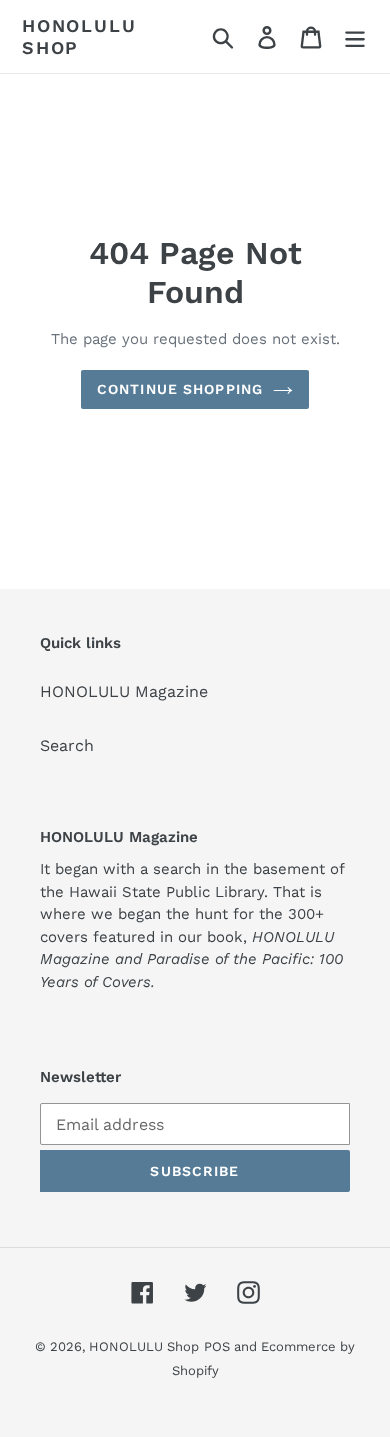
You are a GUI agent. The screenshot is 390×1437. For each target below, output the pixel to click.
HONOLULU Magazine (124, 691)
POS (217, 1346)
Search (67, 745)
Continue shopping (180, 389)
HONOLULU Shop (79, 36)
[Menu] (355, 36)
